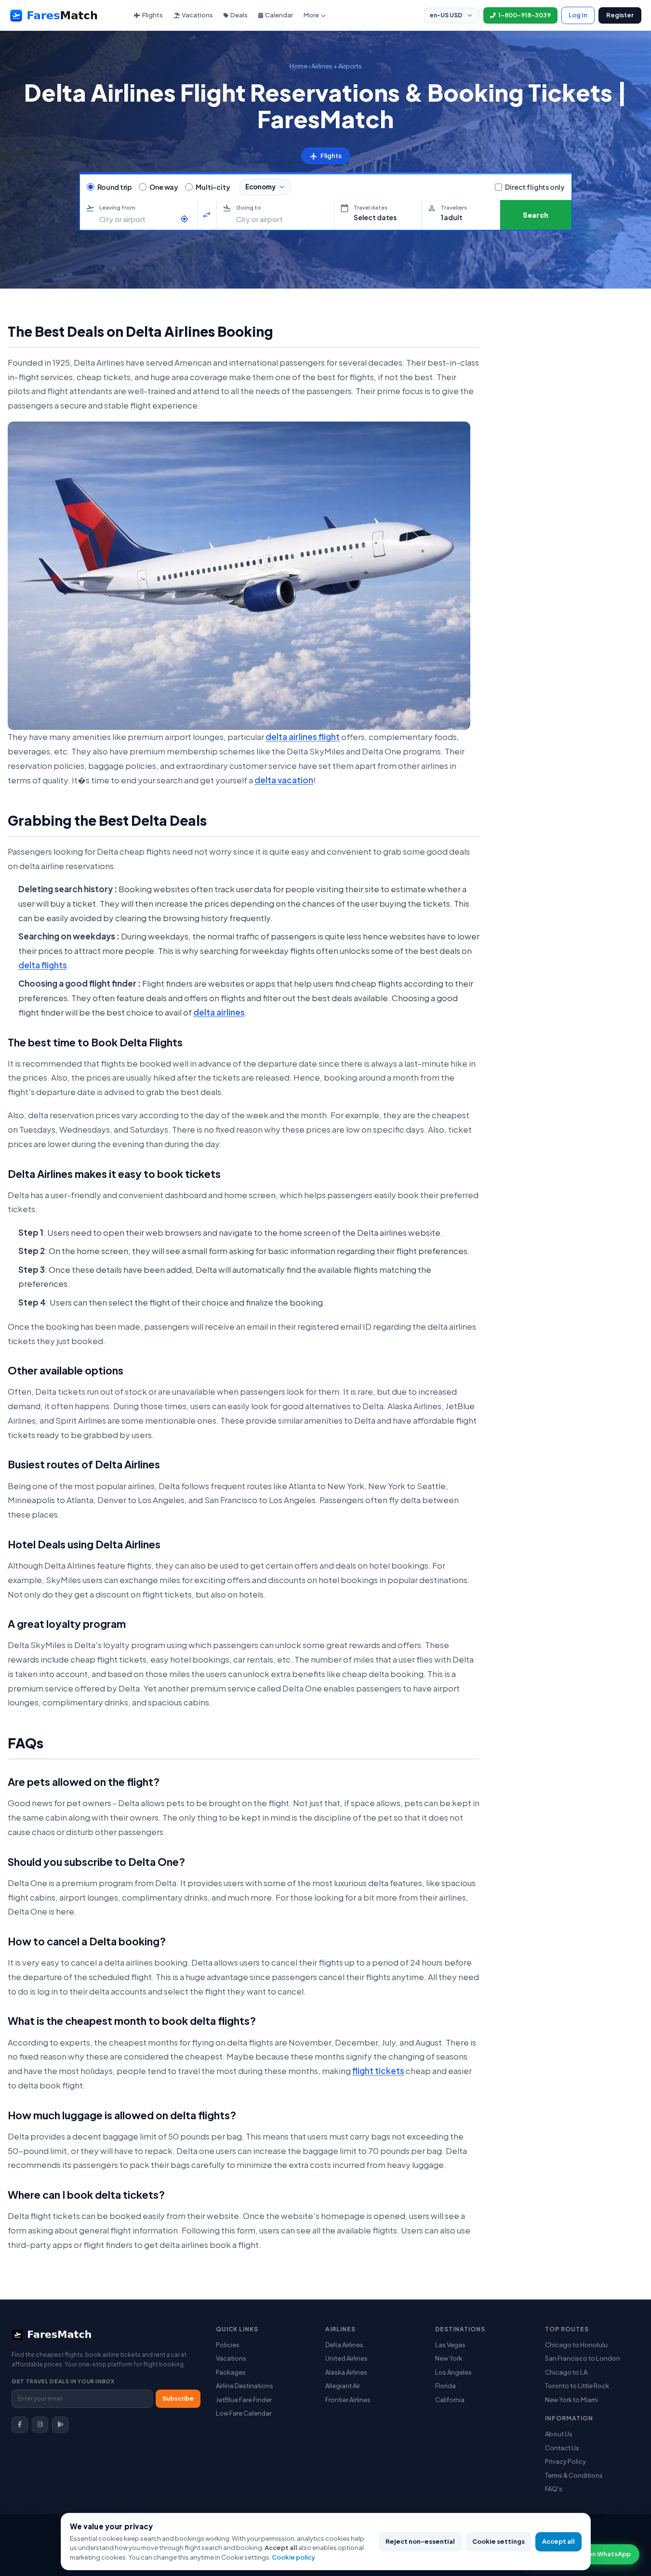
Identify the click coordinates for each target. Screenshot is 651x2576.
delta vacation (284, 780)
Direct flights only (535, 187)
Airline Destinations (245, 2386)
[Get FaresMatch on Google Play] (60, 2425)
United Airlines (346, 2358)
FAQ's (554, 2489)
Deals (239, 15)
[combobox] (137, 219)
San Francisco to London (583, 2358)
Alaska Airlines (346, 2372)
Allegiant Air (343, 2386)
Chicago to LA (566, 2372)
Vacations (197, 15)
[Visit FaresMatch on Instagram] (40, 2425)
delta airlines (219, 1012)
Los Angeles (453, 2372)
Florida (445, 2386)
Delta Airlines (344, 2345)
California (450, 2400)
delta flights (43, 965)
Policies (228, 2345)
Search (536, 215)
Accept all (558, 2541)
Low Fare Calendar (244, 2413)
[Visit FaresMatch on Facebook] (20, 2425)
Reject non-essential (420, 2541)
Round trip (115, 187)
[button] (378, 215)
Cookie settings (498, 2541)
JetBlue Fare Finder (244, 2400)
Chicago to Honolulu (576, 2345)
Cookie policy (293, 2557)
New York (449, 2358)
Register (620, 15)
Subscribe (178, 2398)
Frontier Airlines (348, 2400)
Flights (153, 15)
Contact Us (562, 2448)
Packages (231, 2372)
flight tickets (378, 2071)
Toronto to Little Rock (577, 2386)
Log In (578, 15)
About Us (559, 2434)
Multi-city (213, 187)
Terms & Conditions (574, 2475)
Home (299, 66)
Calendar (279, 15)
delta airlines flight (303, 737)
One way (164, 187)
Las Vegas (450, 2345)
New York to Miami (571, 2400)
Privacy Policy (565, 2461)
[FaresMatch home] (63, 15)
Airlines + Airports (337, 66)
